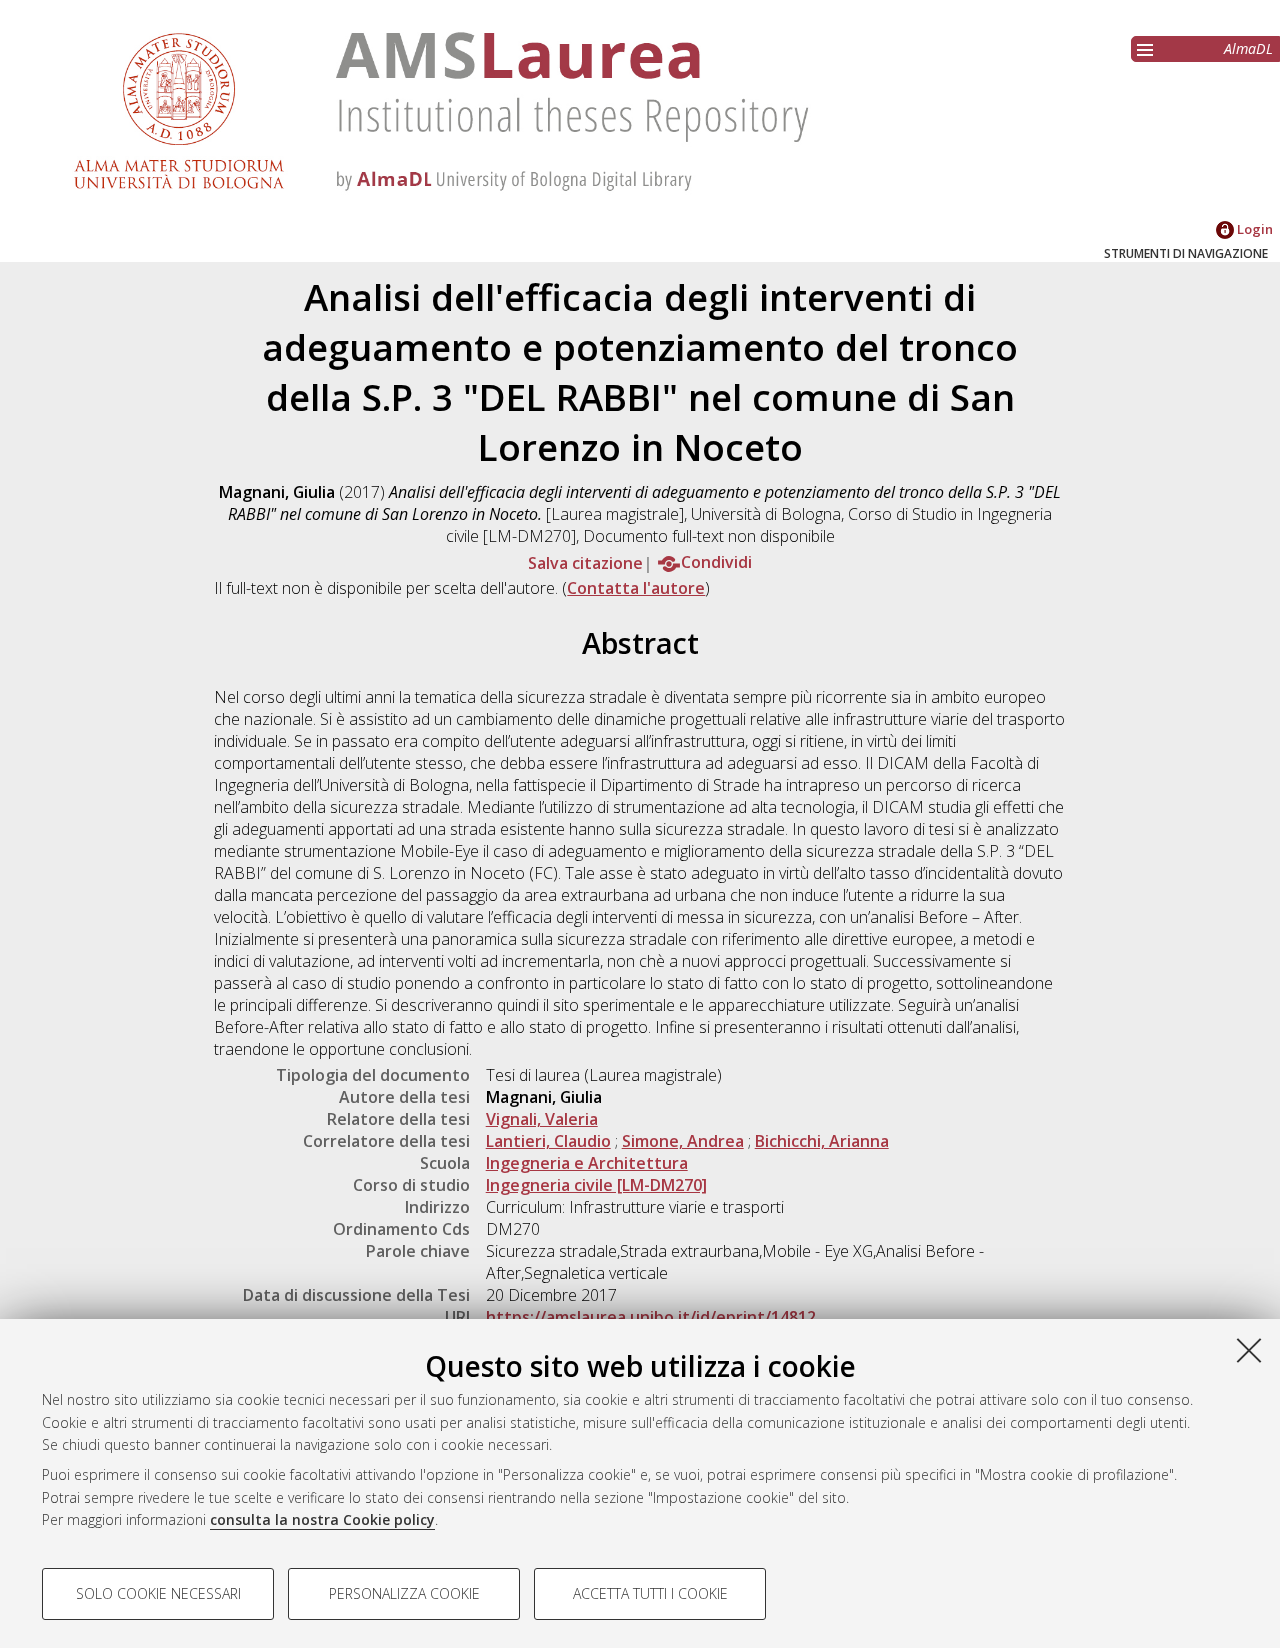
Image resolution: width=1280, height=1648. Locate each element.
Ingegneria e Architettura (587, 1163)
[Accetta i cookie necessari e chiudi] (1249, 1350)
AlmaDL (1248, 48)
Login (1253, 229)
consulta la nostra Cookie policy (322, 1519)
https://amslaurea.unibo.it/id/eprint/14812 (651, 1317)
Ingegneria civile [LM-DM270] (596, 1185)
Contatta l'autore (636, 588)
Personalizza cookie (404, 1593)
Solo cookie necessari (158, 1593)
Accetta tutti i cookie (650, 1593)
